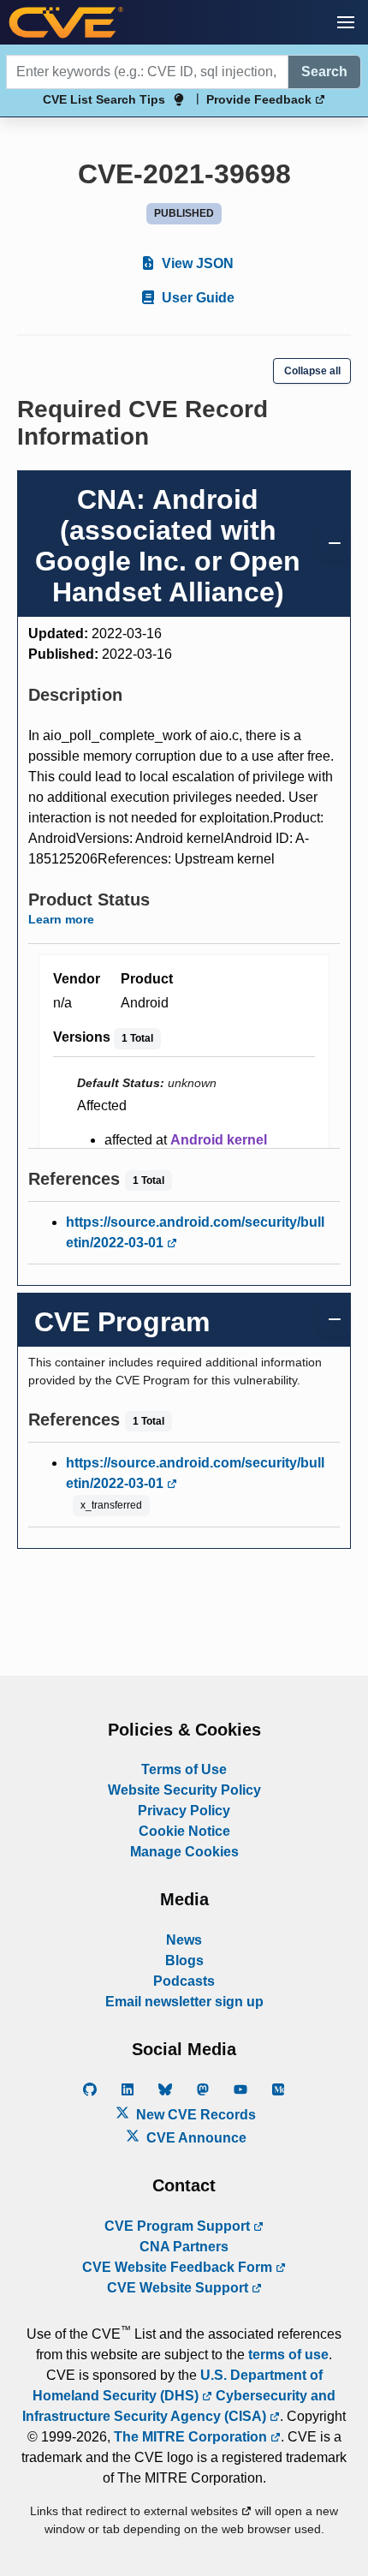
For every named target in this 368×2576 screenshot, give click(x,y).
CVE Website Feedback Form (179, 2267)
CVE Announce (195, 2138)
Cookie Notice (184, 1831)
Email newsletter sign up (184, 2002)
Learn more (61, 919)
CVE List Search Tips (104, 99)
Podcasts (184, 1981)
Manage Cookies (184, 1852)
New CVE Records (194, 2115)
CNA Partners (184, 2247)
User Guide (196, 298)
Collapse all (312, 371)
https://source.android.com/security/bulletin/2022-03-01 (195, 1232)
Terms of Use (184, 1769)
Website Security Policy (184, 1790)
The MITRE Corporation (192, 2437)
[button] (346, 22)
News (184, 1940)
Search (324, 72)
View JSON (196, 263)
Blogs (184, 1960)
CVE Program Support (179, 2226)
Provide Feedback (261, 99)
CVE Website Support (179, 2288)
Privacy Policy (184, 1811)
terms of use (288, 2355)
